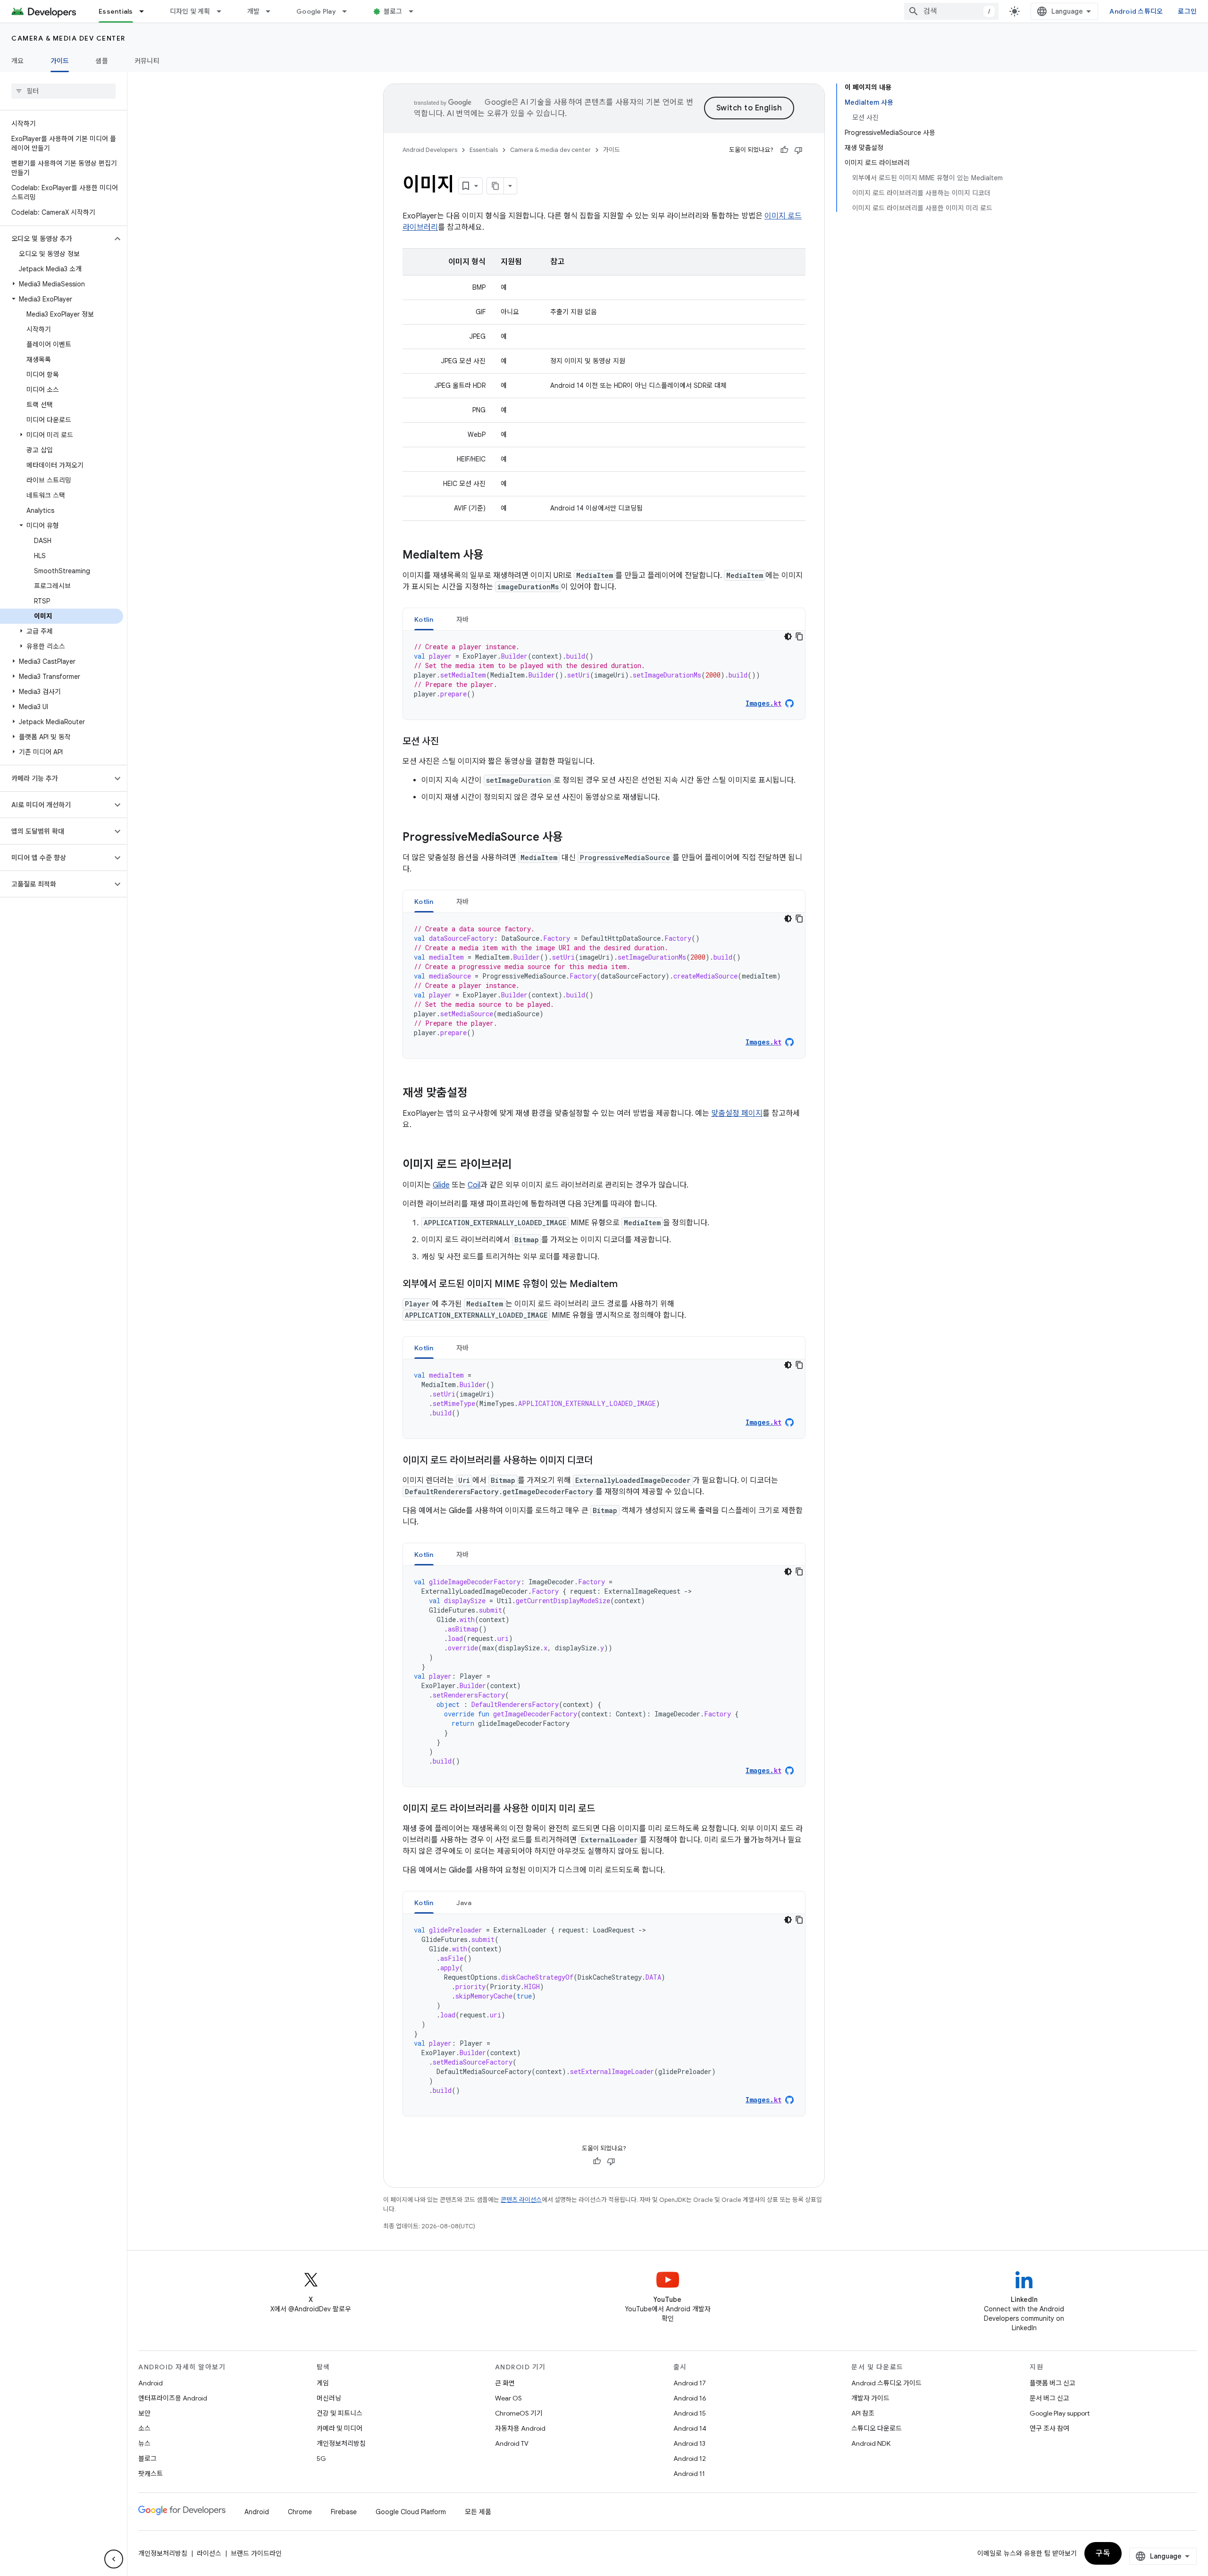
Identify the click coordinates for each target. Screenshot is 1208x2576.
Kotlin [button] (424, 619)
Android (151, 2383)
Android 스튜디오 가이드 (886, 2383)
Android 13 (689, 2443)
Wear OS (508, 2398)
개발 (254, 11)
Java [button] (464, 1903)
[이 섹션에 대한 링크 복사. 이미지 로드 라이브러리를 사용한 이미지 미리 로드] (604, 1809)
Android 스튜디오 (1136, 11)
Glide (441, 1185)
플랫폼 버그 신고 (1053, 2383)
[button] (56, 239)
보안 (144, 2413)
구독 (1103, 2553)
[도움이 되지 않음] (798, 150)
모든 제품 (478, 2512)
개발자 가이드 (870, 2398)
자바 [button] (463, 619)
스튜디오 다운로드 (877, 2428)
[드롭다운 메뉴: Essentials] (146, 11)
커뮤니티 (147, 61)
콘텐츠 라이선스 (521, 2200)
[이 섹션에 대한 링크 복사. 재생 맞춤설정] (477, 1094)
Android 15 (690, 2413)
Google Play (316, 11)
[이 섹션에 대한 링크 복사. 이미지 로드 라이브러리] (521, 1165)
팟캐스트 (151, 2474)
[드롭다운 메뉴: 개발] (272, 11)
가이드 (60, 61)
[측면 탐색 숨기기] (114, 2559)
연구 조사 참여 (1049, 2428)
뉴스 (144, 2443)
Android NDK (871, 2443)
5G (321, 2459)
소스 (144, 2428)
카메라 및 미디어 (340, 2428)
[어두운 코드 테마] (788, 636)
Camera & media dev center (68, 38)
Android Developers (430, 150)
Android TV (512, 2443)
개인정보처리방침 (341, 2443)
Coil (474, 1185)
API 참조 (863, 2413)
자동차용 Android (520, 2428)
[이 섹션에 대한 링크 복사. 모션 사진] (448, 742)
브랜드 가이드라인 (256, 2553)
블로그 (393, 11)
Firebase (344, 2512)
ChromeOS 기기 (519, 2413)
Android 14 (690, 2428)
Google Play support (1060, 2413)
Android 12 (690, 2459)
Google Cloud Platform (411, 2512)
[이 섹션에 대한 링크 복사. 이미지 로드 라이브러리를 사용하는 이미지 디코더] (602, 1461)
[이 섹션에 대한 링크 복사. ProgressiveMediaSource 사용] (572, 838)
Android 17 (690, 2383)
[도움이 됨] (784, 150)
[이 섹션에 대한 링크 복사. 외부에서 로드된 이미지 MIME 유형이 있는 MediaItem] (627, 1285)
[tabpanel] (604, 675)
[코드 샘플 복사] (799, 636)
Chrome (300, 2512)
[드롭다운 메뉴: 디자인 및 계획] (223, 11)
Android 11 (689, 2474)
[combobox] (951, 11)
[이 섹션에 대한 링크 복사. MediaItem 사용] (493, 556)
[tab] (424, 619)
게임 (323, 2383)
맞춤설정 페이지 (737, 1113)
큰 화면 (505, 2383)
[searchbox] (63, 91)
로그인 (1187, 11)
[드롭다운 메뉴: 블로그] (415, 11)
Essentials (116, 11)
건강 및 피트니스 (340, 2413)
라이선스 (209, 2553)
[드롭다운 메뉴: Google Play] (349, 11)
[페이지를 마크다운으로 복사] (495, 186)
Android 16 (690, 2398)
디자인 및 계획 (190, 11)
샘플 (102, 61)
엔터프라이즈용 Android (173, 2398)
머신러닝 (329, 2398)
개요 (18, 61)
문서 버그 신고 (1049, 2398)
